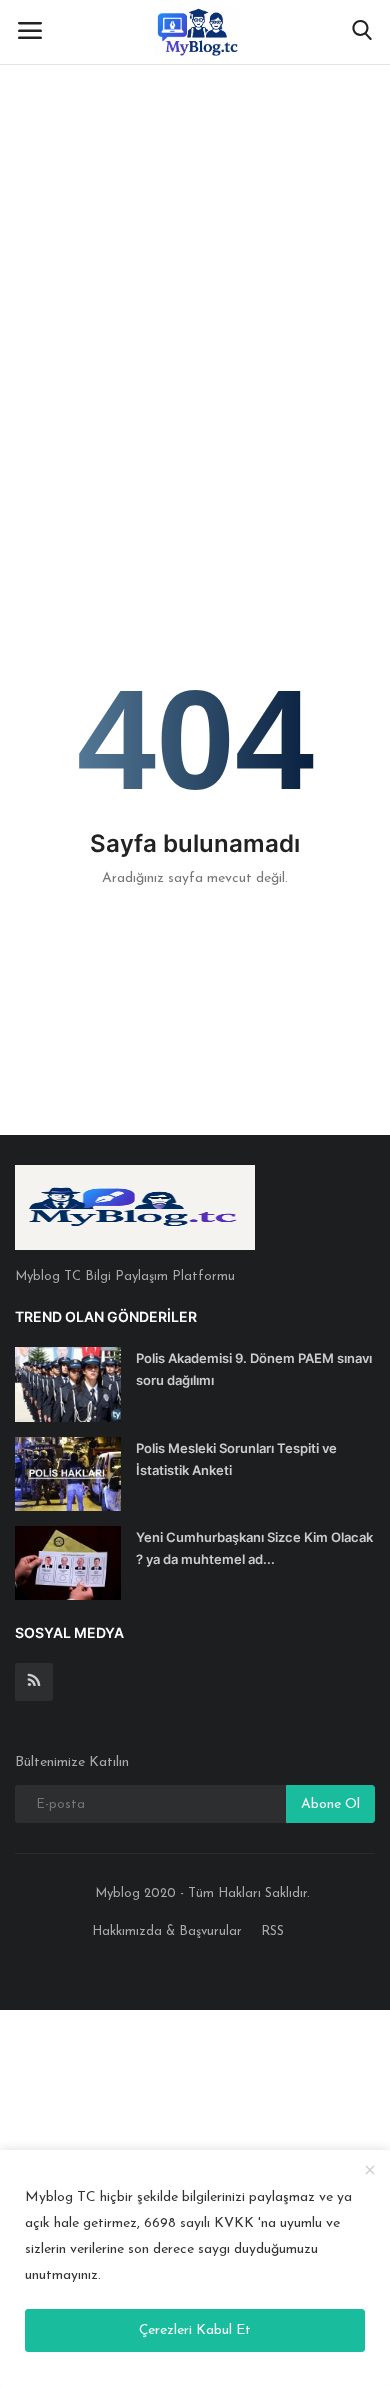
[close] (370, 2171)
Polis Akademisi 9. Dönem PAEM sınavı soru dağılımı (254, 1369)
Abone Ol (330, 1804)
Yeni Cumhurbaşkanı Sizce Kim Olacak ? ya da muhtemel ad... (254, 1548)
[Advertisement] (195, 205)
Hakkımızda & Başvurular (167, 1931)
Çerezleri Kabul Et (195, 2330)
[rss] (34, 1682)
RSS (272, 1931)
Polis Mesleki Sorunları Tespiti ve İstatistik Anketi (236, 1459)
